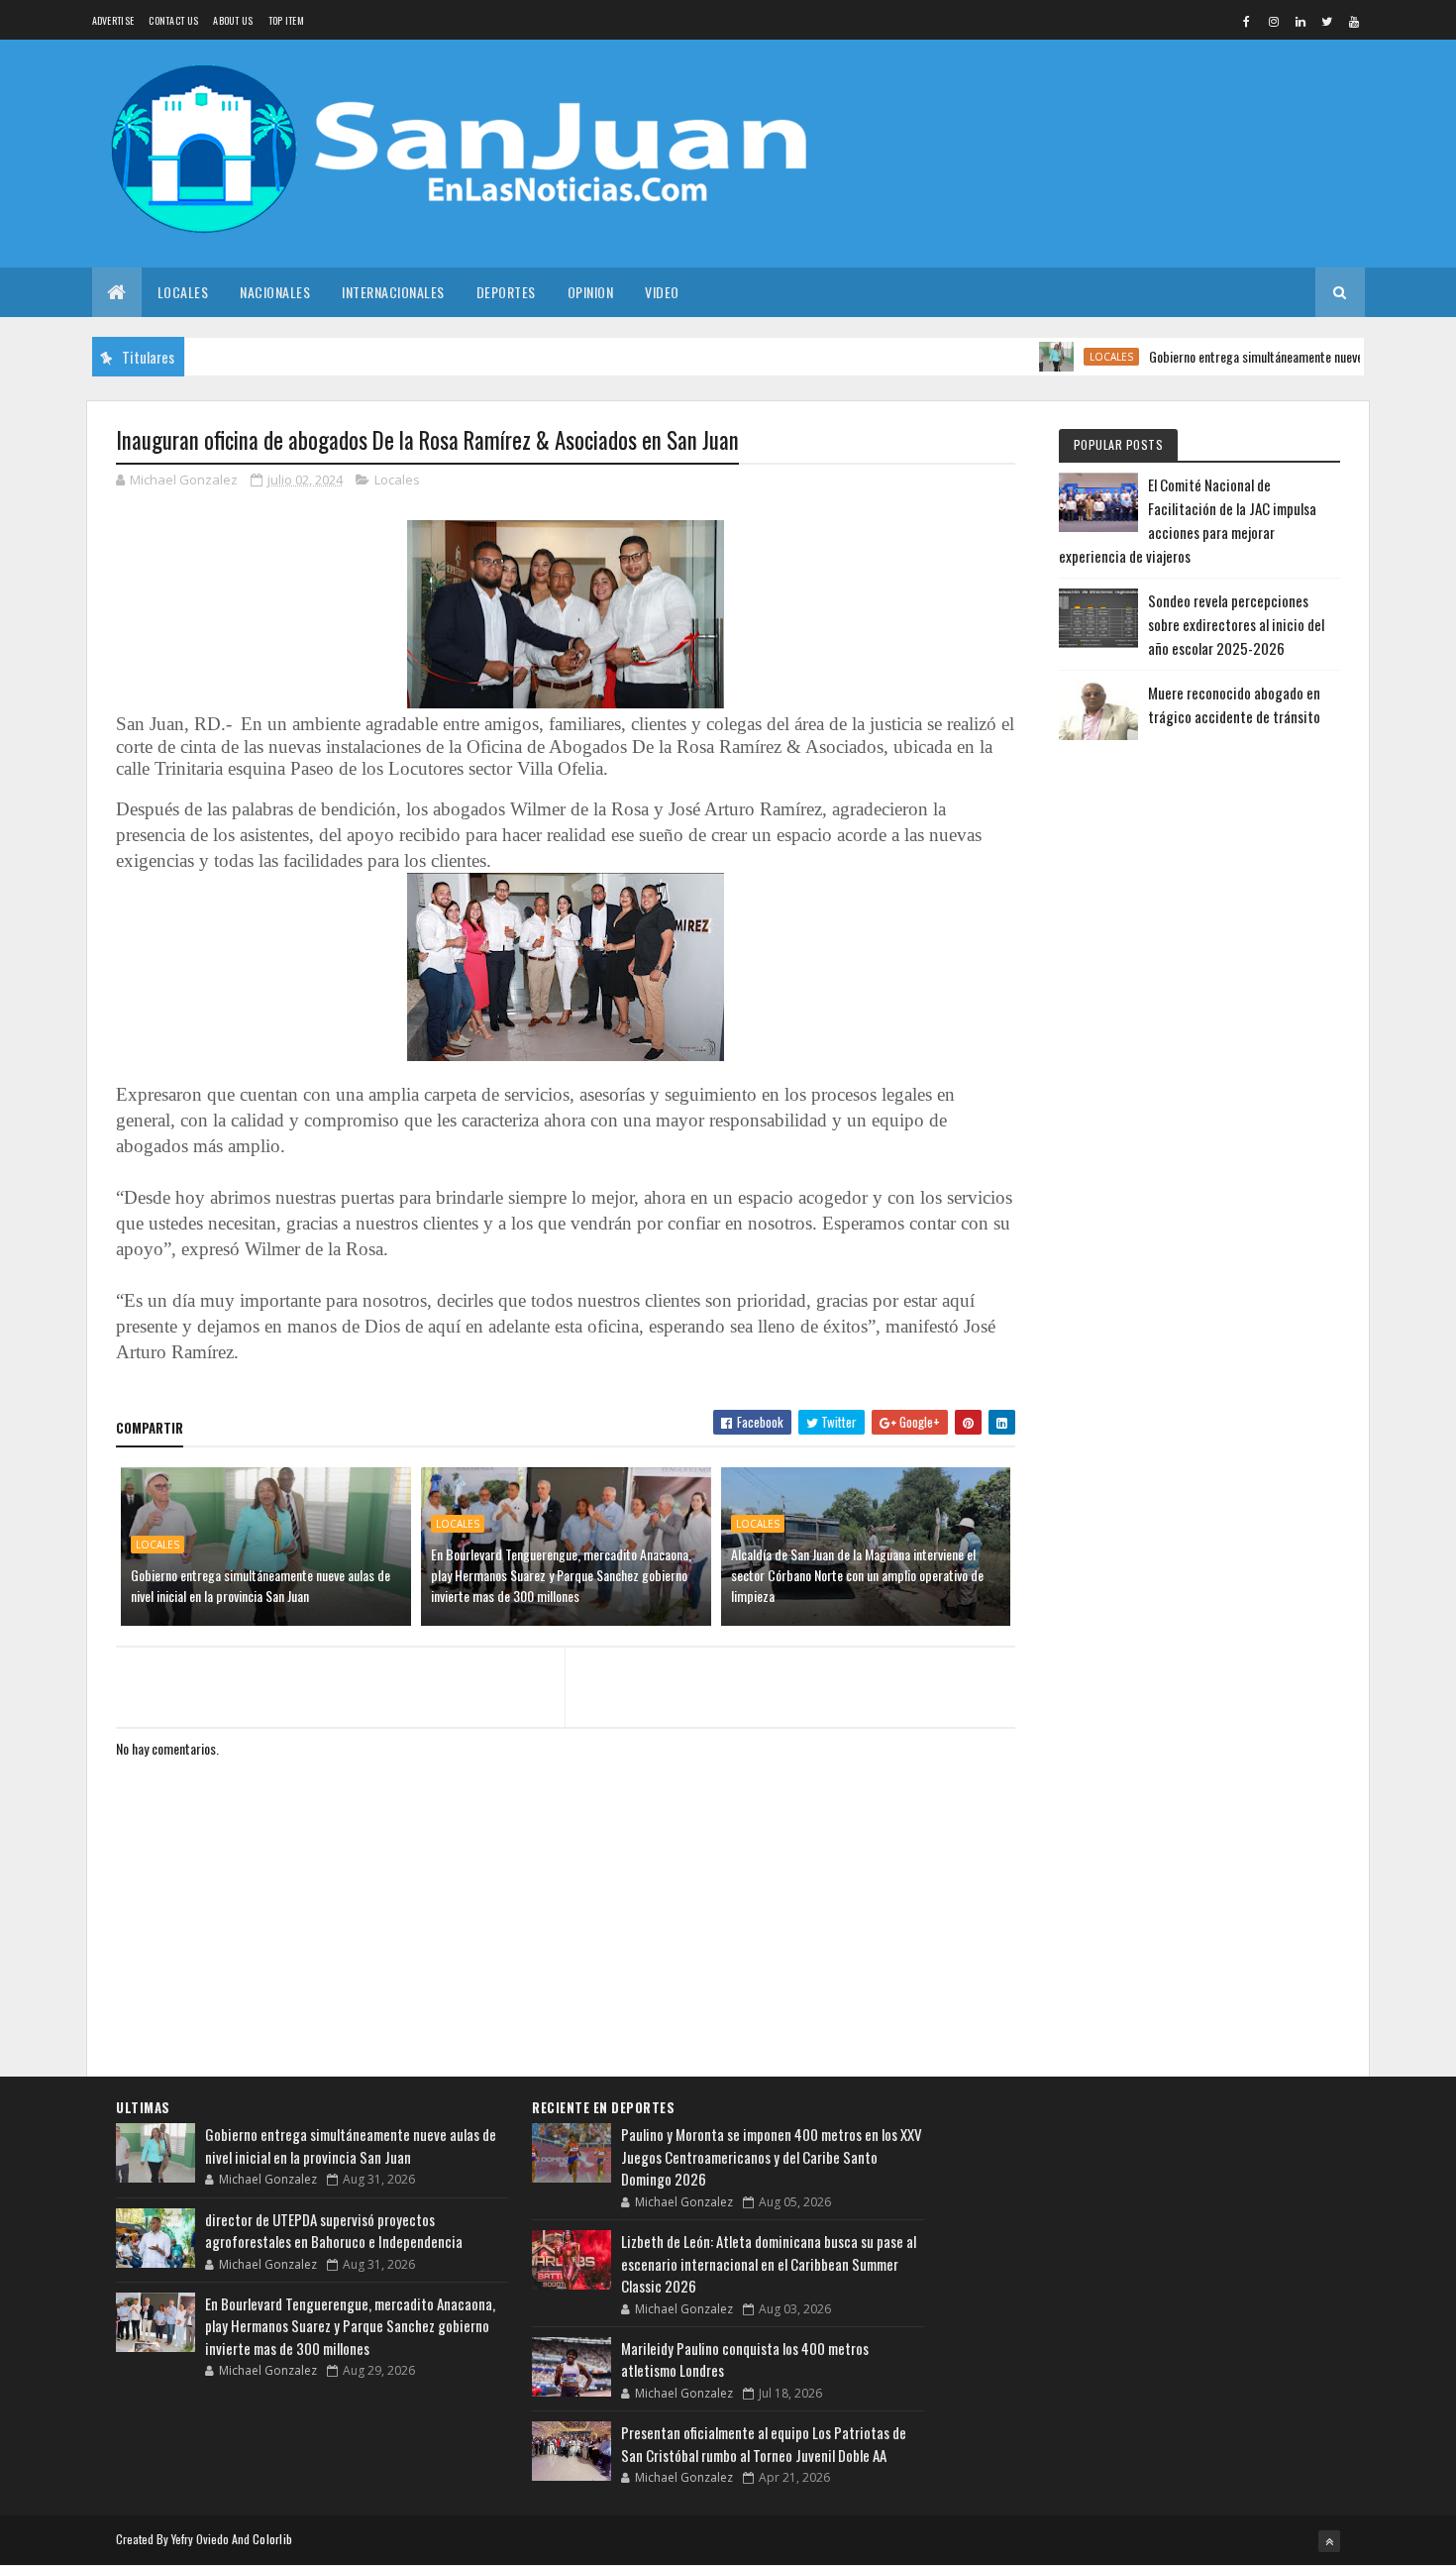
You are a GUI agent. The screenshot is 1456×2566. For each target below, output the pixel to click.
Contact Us (173, 20)
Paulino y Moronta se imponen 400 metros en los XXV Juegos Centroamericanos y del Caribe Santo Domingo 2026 (772, 2156)
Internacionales (393, 292)
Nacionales (275, 292)
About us (233, 20)
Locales (183, 292)
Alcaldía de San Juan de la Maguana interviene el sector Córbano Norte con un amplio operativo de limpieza (857, 1575)
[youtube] (1354, 21)
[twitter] (1327, 21)
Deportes (506, 292)
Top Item (286, 20)
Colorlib (272, 2539)
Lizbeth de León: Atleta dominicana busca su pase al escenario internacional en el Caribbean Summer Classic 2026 (769, 2263)
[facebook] (1247, 21)
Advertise (113, 20)
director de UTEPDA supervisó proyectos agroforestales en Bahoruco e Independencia (334, 2231)
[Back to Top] (1329, 2541)
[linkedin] (1300, 21)
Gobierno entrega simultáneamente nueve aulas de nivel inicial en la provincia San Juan (260, 1585)
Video (662, 292)
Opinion (591, 292)
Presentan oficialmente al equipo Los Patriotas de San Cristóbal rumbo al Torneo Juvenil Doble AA (764, 2444)
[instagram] (1274, 21)
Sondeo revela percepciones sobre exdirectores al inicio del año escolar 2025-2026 (1236, 624)
